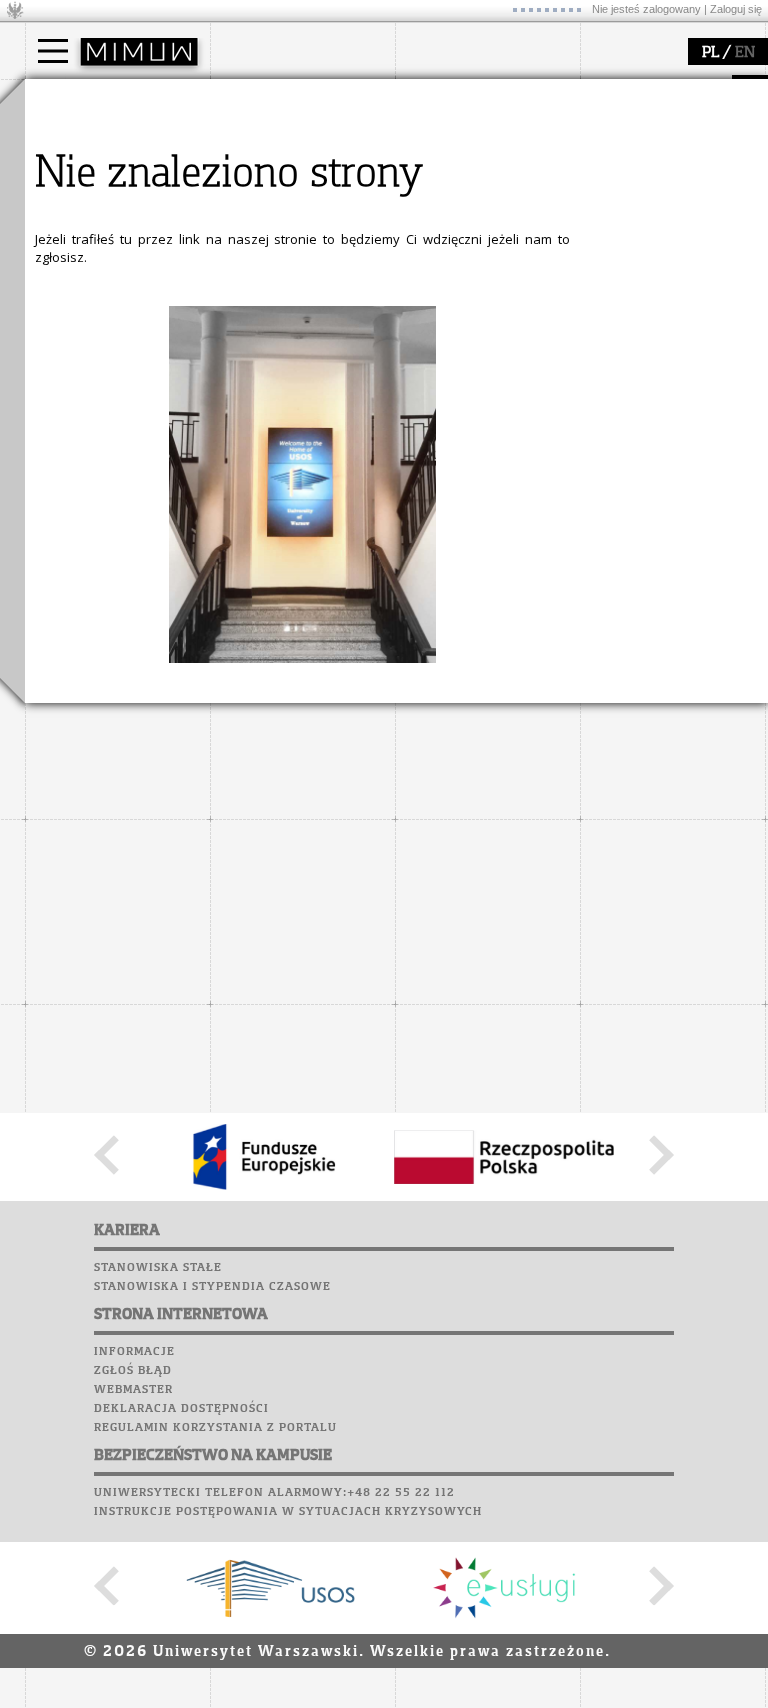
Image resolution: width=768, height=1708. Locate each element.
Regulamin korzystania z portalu (215, 1428)
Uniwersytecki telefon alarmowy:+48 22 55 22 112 (274, 1493)
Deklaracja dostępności (181, 1409)
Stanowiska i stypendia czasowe (212, 1287)
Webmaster (133, 1390)
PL (710, 53)
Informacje (134, 1352)
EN (745, 53)
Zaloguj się (736, 9)
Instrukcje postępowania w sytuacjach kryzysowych (288, 1512)
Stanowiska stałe (158, 1268)
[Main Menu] (53, 51)
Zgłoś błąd (133, 1371)
